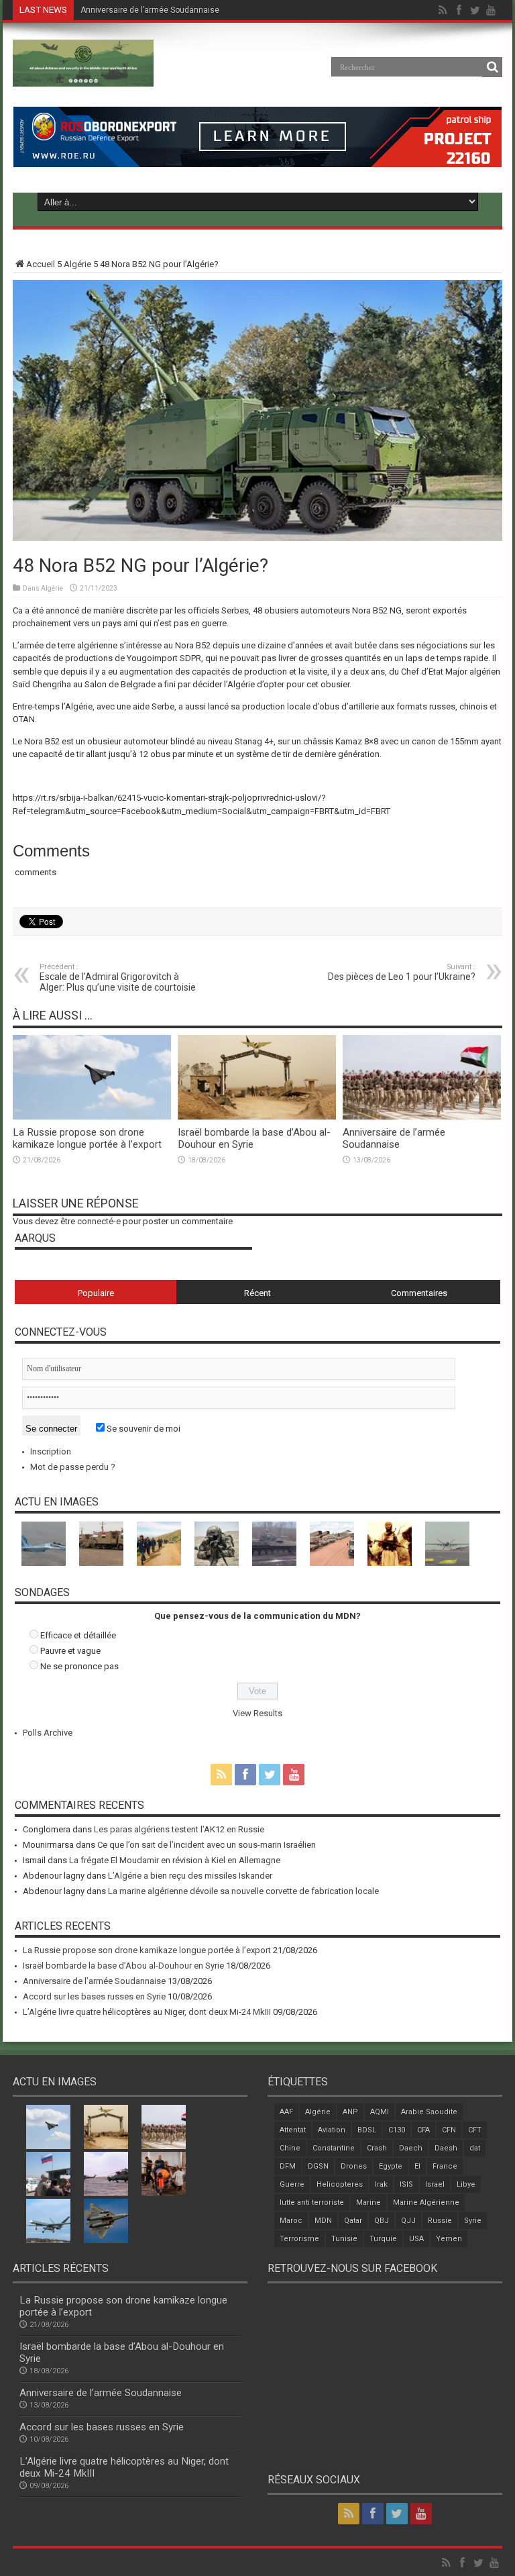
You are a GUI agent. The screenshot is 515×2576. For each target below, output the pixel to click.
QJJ (408, 2221)
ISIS (406, 2184)
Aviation (332, 2130)
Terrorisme (299, 2239)
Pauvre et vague (70, 1651)
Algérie (77, 264)
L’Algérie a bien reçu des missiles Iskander (190, 1876)
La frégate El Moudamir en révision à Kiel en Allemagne (175, 1860)
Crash (377, 2148)
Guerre (292, 2184)
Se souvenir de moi (142, 1429)
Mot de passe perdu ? (73, 1467)
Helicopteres (340, 2184)
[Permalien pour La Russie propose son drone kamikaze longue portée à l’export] (92, 1117)
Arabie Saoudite (429, 2112)
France (445, 2166)
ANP (350, 2112)
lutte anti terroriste (312, 2202)
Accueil (41, 264)
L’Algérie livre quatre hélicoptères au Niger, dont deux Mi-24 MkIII (147, 2012)
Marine (368, 2202)
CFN (449, 2130)
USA (416, 2239)
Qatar (353, 2221)
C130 (397, 2130)
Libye (466, 2184)
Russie (440, 2221)
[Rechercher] (492, 67)
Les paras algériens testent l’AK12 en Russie (179, 1829)
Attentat (293, 2130)
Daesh (446, 2148)
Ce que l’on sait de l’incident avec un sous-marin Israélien (207, 1845)
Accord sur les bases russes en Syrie (150, 10)
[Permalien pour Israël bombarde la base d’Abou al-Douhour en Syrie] (257, 1117)
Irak (381, 2184)
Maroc (291, 2221)
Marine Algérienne (426, 2202)
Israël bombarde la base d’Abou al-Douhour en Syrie (123, 1966)
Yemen (449, 2239)
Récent (257, 1293)
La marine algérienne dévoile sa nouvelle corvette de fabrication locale (243, 1891)
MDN (323, 2221)
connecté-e (99, 1221)
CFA (423, 2130)
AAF (286, 2112)
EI (417, 2166)
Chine (290, 2148)
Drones (354, 2166)
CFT (475, 2130)
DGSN (318, 2166)
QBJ (382, 2221)
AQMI (380, 2112)
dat (475, 2148)
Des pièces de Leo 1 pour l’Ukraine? (402, 972)
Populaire (96, 1293)
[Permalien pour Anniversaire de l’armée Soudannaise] (422, 1117)
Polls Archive (48, 1733)
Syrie (473, 2221)
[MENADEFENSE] (83, 77)
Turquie (383, 2239)
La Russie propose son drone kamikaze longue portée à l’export (87, 1138)
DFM (288, 2166)
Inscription (51, 1451)
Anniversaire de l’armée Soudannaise (394, 1138)
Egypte (391, 2166)
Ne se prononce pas (79, 1666)
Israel (435, 2184)
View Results (257, 1713)
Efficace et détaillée (78, 1635)
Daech (411, 2148)
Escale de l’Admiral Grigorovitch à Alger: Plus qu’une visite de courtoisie (118, 978)
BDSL (367, 2130)
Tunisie (344, 2239)
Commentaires (419, 1293)
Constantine (334, 2148)
